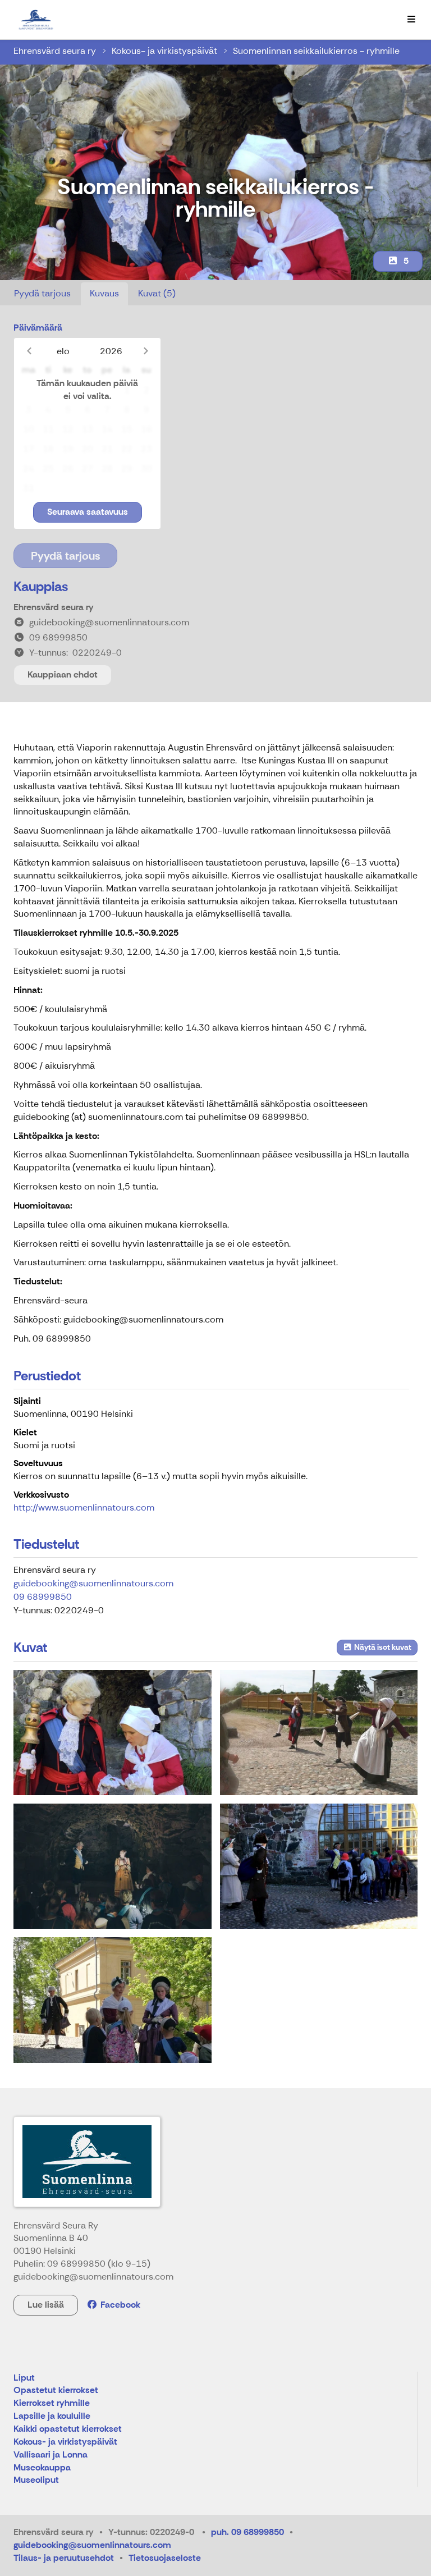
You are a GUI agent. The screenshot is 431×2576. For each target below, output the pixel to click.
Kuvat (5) (157, 293)
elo (63, 351)
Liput (24, 2378)
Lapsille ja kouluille (52, 2416)
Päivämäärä (38, 328)
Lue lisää (46, 2305)
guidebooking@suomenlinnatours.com (93, 1583)
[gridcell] (28, 390)
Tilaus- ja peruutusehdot (64, 2558)
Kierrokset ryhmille (52, 2403)
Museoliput (36, 2480)
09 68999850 (43, 1597)
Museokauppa (42, 2468)
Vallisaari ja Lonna (51, 2455)
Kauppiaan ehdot (63, 674)
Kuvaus (104, 293)
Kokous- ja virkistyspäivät (164, 51)
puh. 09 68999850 (247, 2532)
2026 (111, 351)
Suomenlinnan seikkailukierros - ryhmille (316, 51)
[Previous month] (29, 351)
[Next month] (146, 351)
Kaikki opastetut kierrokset (68, 2429)
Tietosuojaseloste (165, 2558)
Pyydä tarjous (42, 293)
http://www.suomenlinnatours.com (84, 1507)
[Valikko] (411, 20)
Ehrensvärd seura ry (55, 51)
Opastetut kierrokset (56, 2390)
